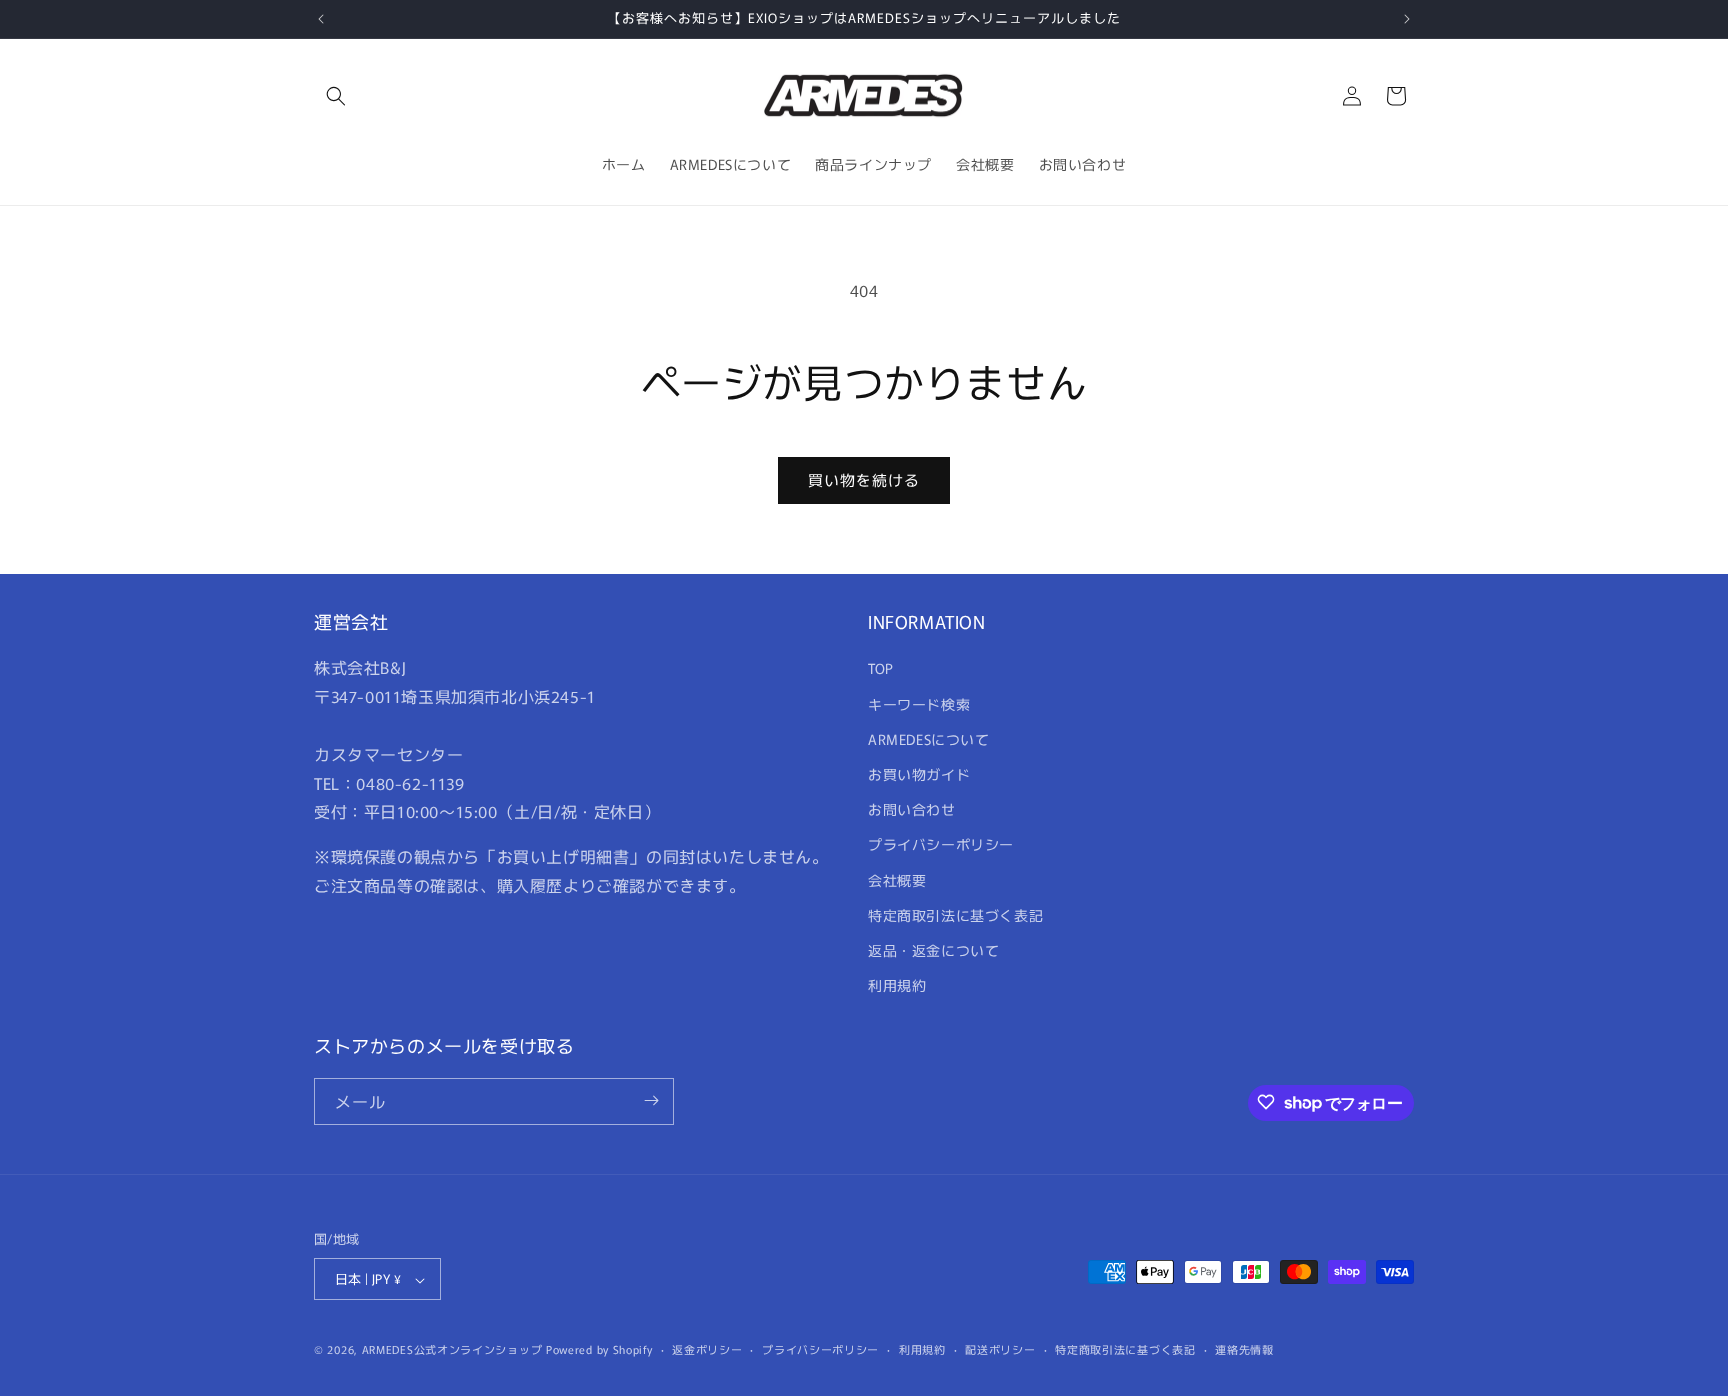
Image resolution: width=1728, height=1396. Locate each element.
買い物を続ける (864, 479)
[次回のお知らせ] (1407, 19)
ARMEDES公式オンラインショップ (452, 1350)
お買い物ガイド (919, 774)
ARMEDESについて (929, 739)
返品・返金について (933, 950)
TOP (881, 669)
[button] (336, 96)
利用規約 (897, 986)
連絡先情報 (1244, 1349)
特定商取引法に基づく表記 (955, 915)
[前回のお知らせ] (321, 19)
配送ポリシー (1000, 1349)
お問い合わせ (912, 810)
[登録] (651, 1100)
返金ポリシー (707, 1349)
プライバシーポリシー (941, 845)
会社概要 (897, 880)
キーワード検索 (919, 704)
